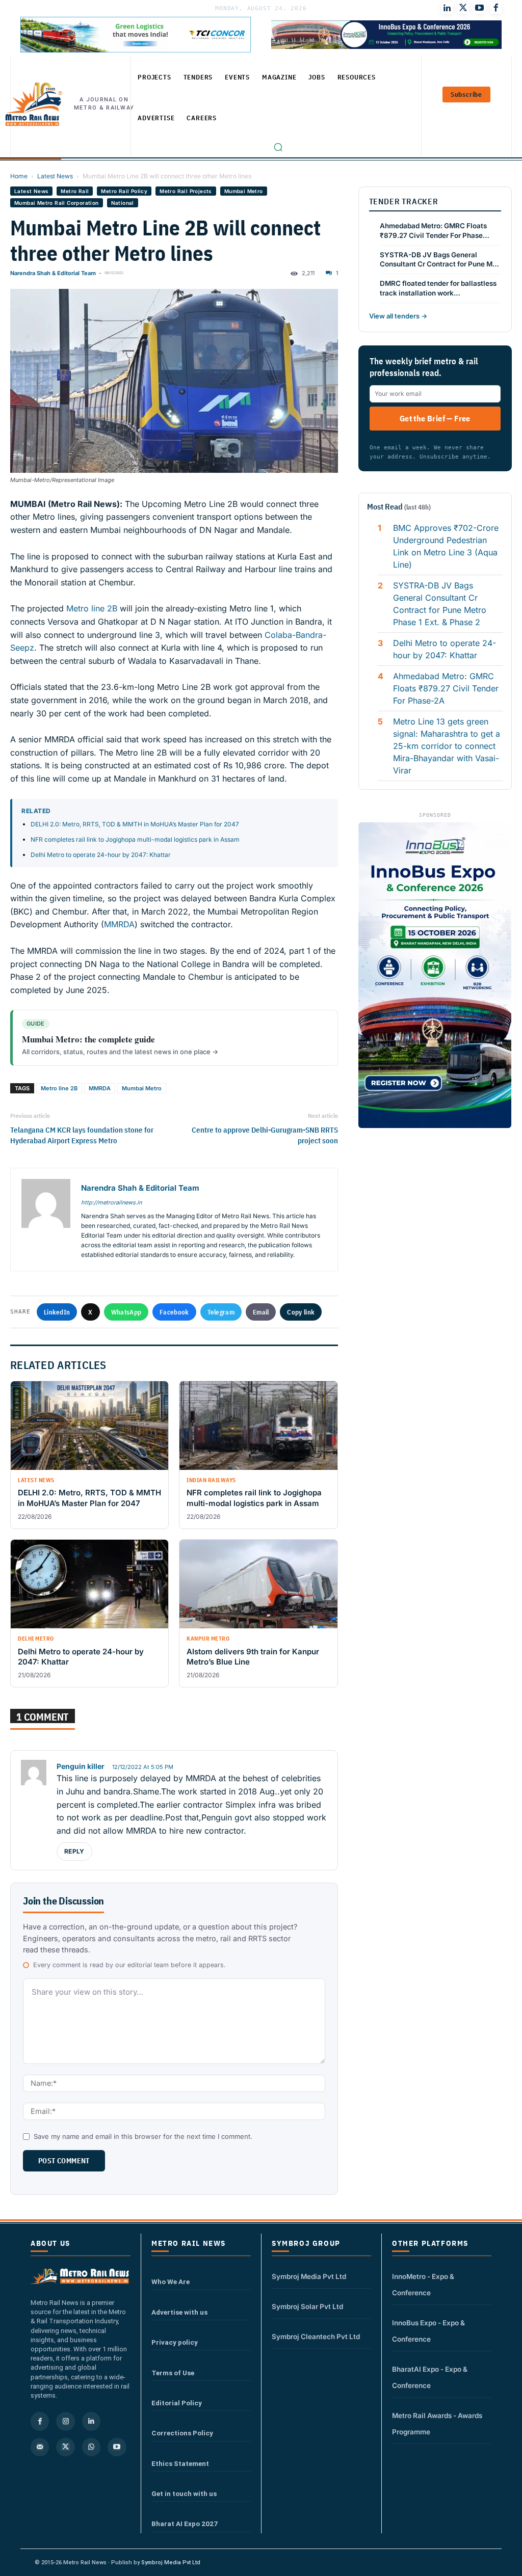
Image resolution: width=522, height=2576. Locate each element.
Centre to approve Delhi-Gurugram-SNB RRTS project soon (265, 1135)
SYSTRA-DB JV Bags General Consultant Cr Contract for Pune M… (439, 260)
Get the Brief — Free (435, 418)
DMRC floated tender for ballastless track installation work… (438, 288)
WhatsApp (126, 1312)
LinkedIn (57, 1312)
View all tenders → (398, 316)
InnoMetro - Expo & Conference (423, 2285)
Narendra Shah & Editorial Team (53, 273)
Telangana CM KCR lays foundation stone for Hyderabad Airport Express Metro (82, 1135)
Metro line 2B (92, 608)
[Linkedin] (91, 2421)
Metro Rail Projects (186, 191)
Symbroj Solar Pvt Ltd (307, 2306)
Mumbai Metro (244, 191)
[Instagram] (65, 2421)
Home (19, 176)
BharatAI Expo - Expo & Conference (430, 2377)
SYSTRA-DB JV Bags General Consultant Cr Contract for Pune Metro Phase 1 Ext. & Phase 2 (440, 604)
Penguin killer (81, 1766)
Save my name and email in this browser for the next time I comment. (143, 2136)
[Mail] (40, 2447)
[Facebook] (496, 8)
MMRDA (119, 924)
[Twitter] (463, 8)
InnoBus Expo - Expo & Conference (428, 2331)
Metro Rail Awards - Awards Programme (437, 2424)
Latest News (55, 176)
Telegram (221, 1312)
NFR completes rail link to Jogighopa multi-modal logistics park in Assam (135, 839)
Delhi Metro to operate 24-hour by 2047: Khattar (101, 855)
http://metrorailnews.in (111, 1202)
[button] (278, 147)
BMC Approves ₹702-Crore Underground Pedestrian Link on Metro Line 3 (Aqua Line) (446, 546)
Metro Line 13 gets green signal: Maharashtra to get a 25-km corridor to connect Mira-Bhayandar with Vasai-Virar (447, 746)
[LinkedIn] (447, 8)
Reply (74, 1851)
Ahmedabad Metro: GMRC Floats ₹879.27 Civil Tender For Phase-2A (446, 688)
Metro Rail (75, 191)
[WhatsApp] (91, 2447)
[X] (65, 2447)
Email (261, 1312)
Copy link (301, 1312)
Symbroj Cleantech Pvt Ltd (316, 2337)
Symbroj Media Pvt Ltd (309, 2276)
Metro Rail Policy (124, 191)
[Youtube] (480, 8)
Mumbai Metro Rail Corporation (57, 203)
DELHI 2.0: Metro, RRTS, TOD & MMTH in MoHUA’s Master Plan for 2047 (135, 824)
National (123, 203)
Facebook (174, 1312)
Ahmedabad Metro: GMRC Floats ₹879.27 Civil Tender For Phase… (435, 231)
